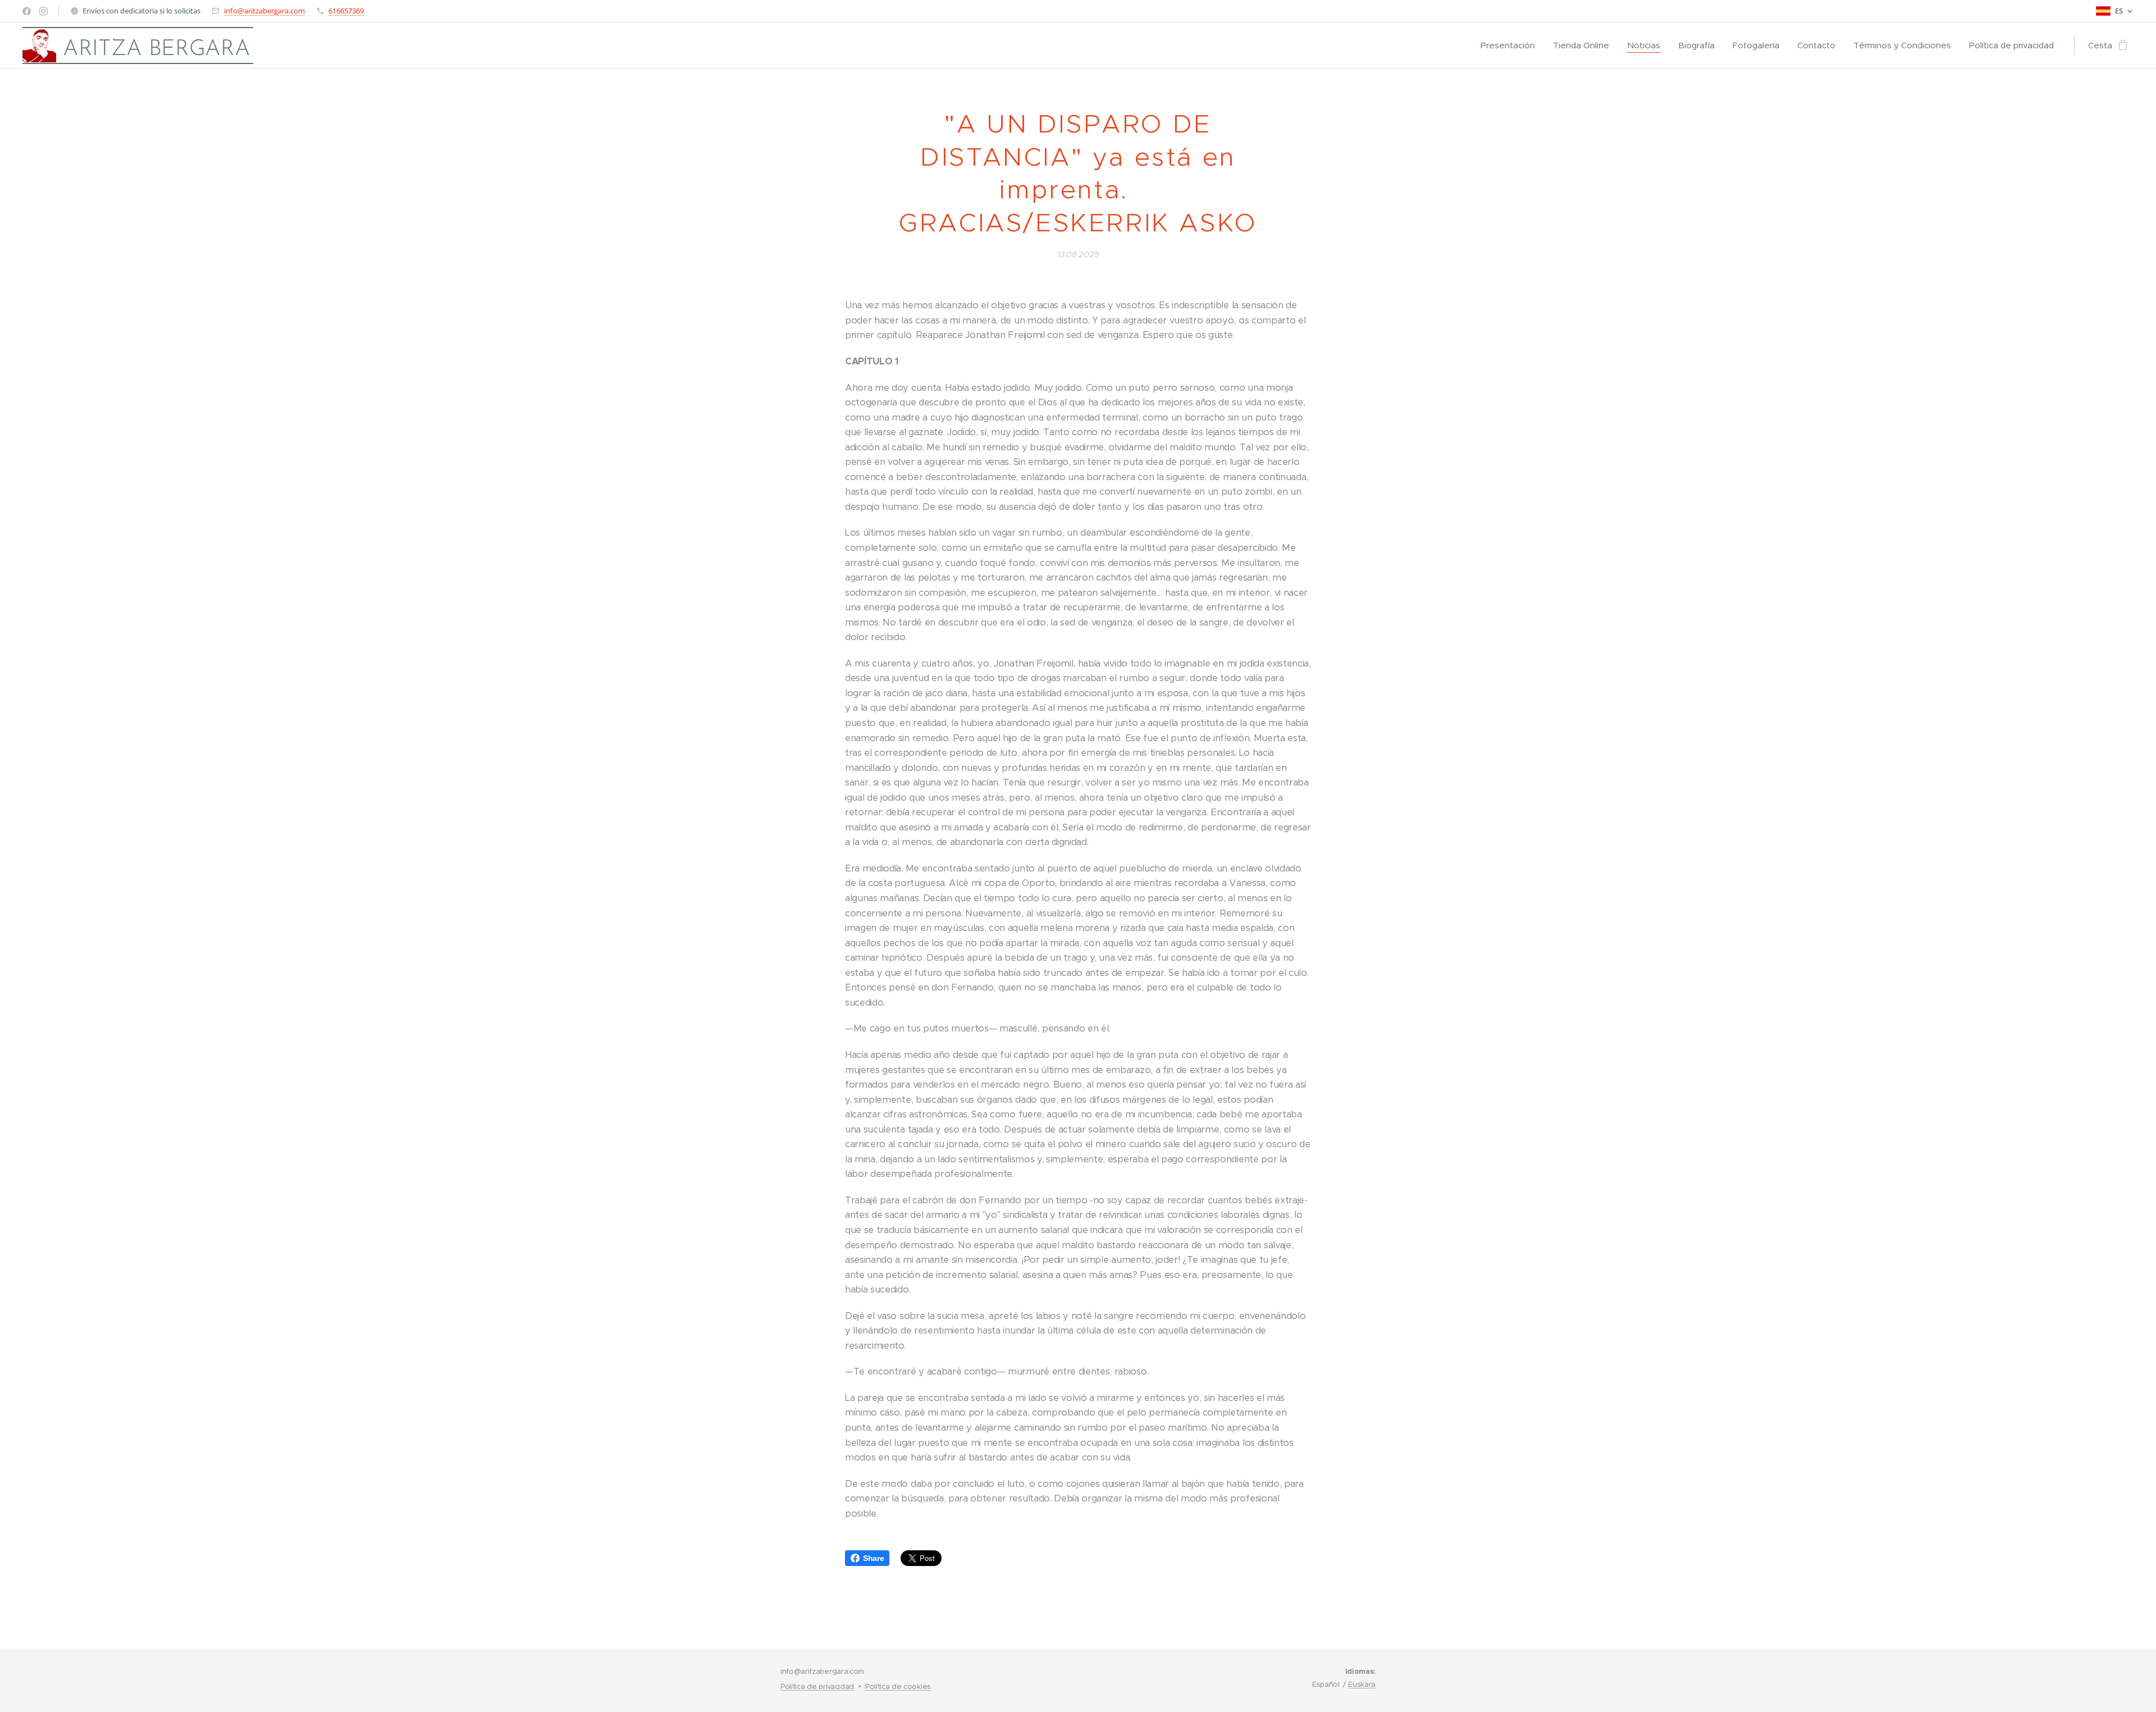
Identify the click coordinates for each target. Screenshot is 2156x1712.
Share (873, 1558)
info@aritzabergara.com (264, 11)
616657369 (346, 11)
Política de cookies (898, 1686)
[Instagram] (44, 11)
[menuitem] (1511, 45)
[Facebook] (27, 11)
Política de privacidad (817, 1686)
